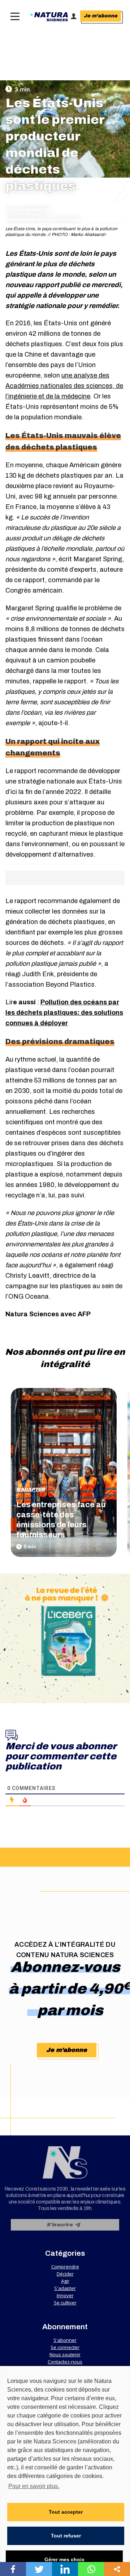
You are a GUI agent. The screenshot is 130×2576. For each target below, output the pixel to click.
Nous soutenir (65, 2354)
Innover (65, 2295)
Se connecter (65, 2347)
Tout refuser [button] (66, 2536)
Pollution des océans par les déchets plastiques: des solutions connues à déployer (64, 1013)
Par (27, 210)
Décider (65, 2274)
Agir (65, 2281)
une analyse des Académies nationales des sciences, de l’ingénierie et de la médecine (64, 386)
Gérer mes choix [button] (64, 2559)
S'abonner (65, 2340)
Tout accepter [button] (66, 2512)
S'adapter (31, 1490)
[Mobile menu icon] (13, 16)
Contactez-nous (65, 2362)
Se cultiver (65, 2303)
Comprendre (65, 2267)
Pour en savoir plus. (34, 2486)
